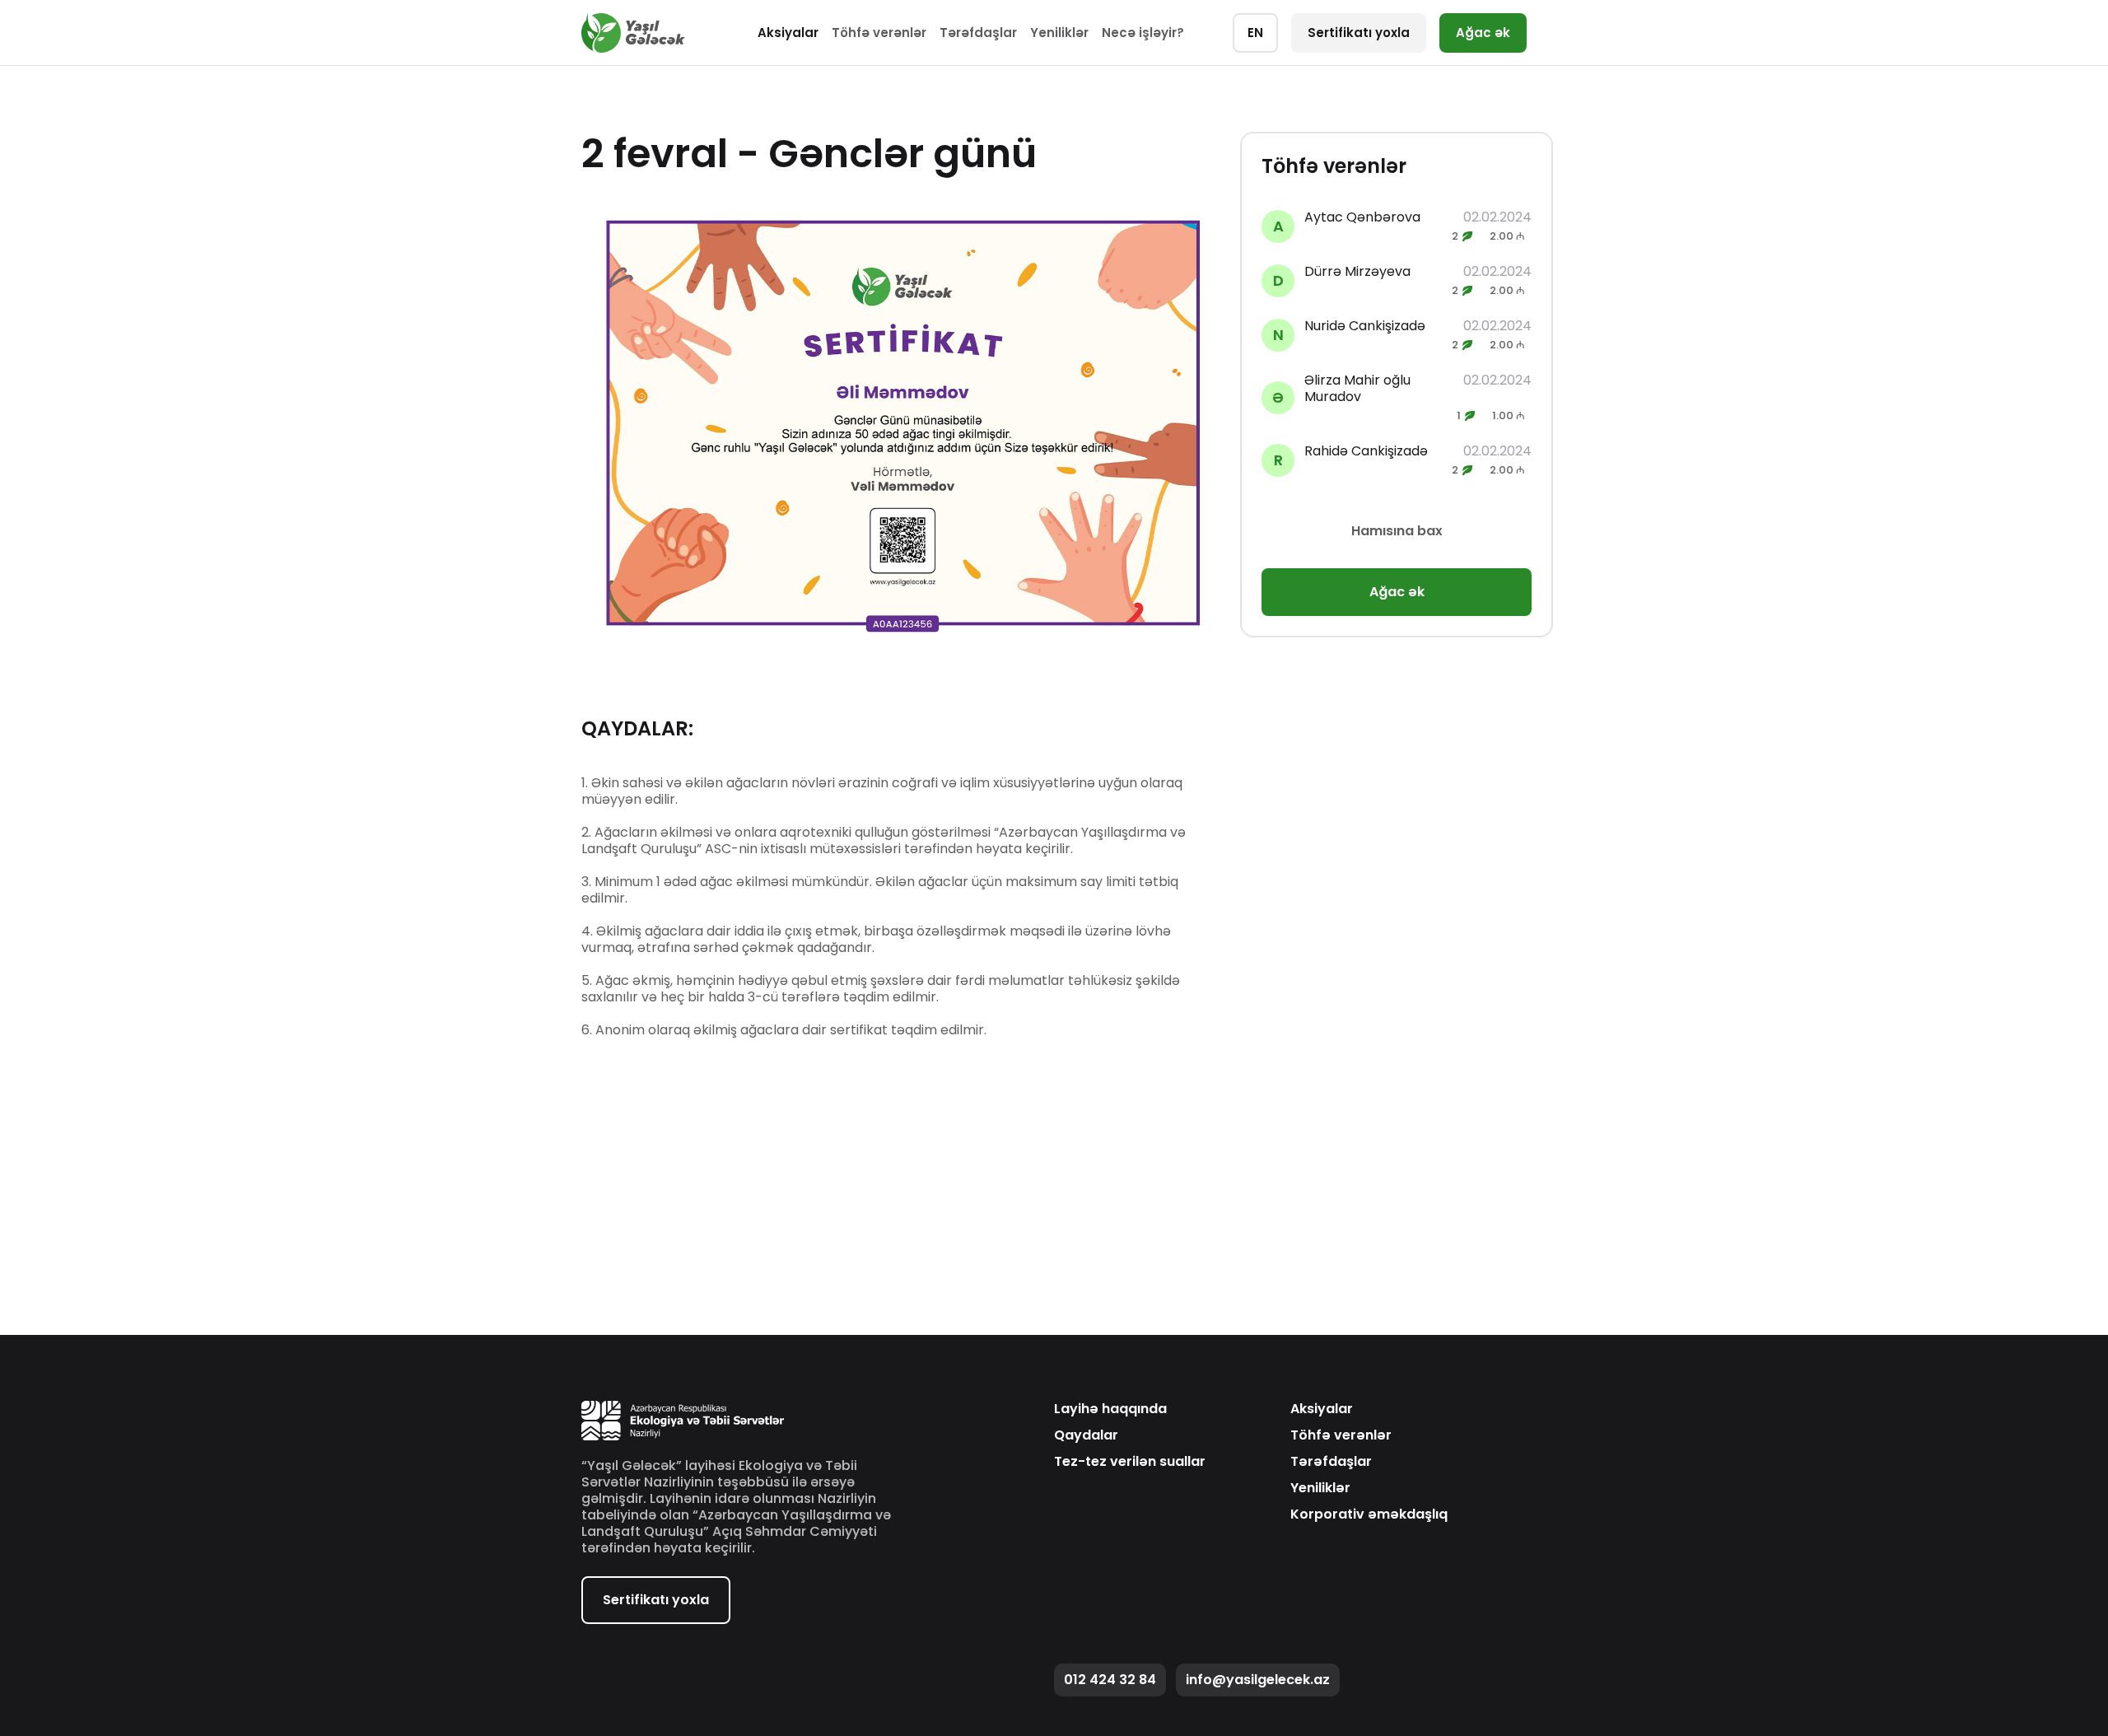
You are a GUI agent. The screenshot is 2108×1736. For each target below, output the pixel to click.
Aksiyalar (788, 33)
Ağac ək (1483, 33)
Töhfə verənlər (879, 33)
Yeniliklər (1059, 33)
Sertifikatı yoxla (1359, 33)
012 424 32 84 (1110, 1680)
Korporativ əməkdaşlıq (1369, 1514)
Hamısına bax (1397, 531)
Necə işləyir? (1143, 33)
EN (1255, 33)
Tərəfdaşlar (978, 33)
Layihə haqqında (1110, 1409)
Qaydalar (1086, 1435)
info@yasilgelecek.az (1258, 1680)
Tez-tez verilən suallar (1130, 1462)
